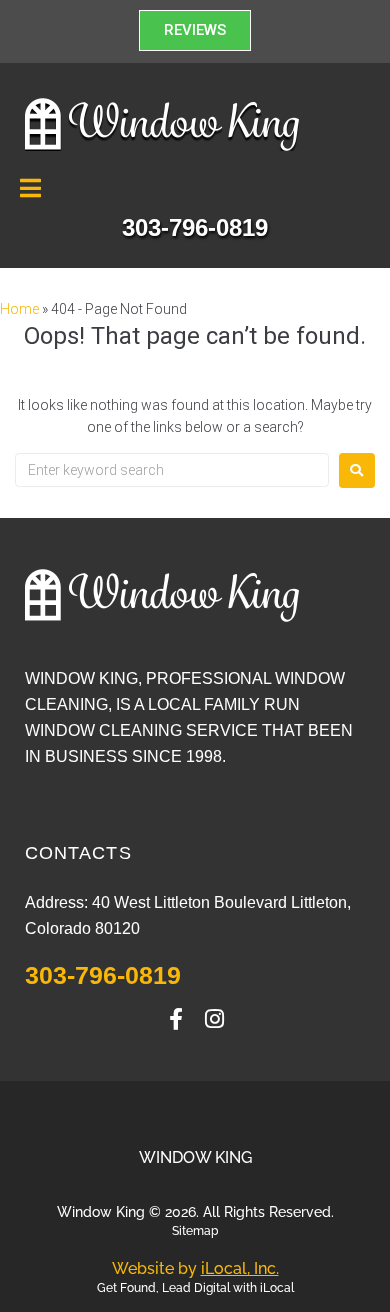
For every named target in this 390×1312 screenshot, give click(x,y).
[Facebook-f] (176, 1019)
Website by (195, 1268)
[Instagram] (214, 1019)
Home (19, 309)
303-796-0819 (103, 975)
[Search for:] (172, 470)
